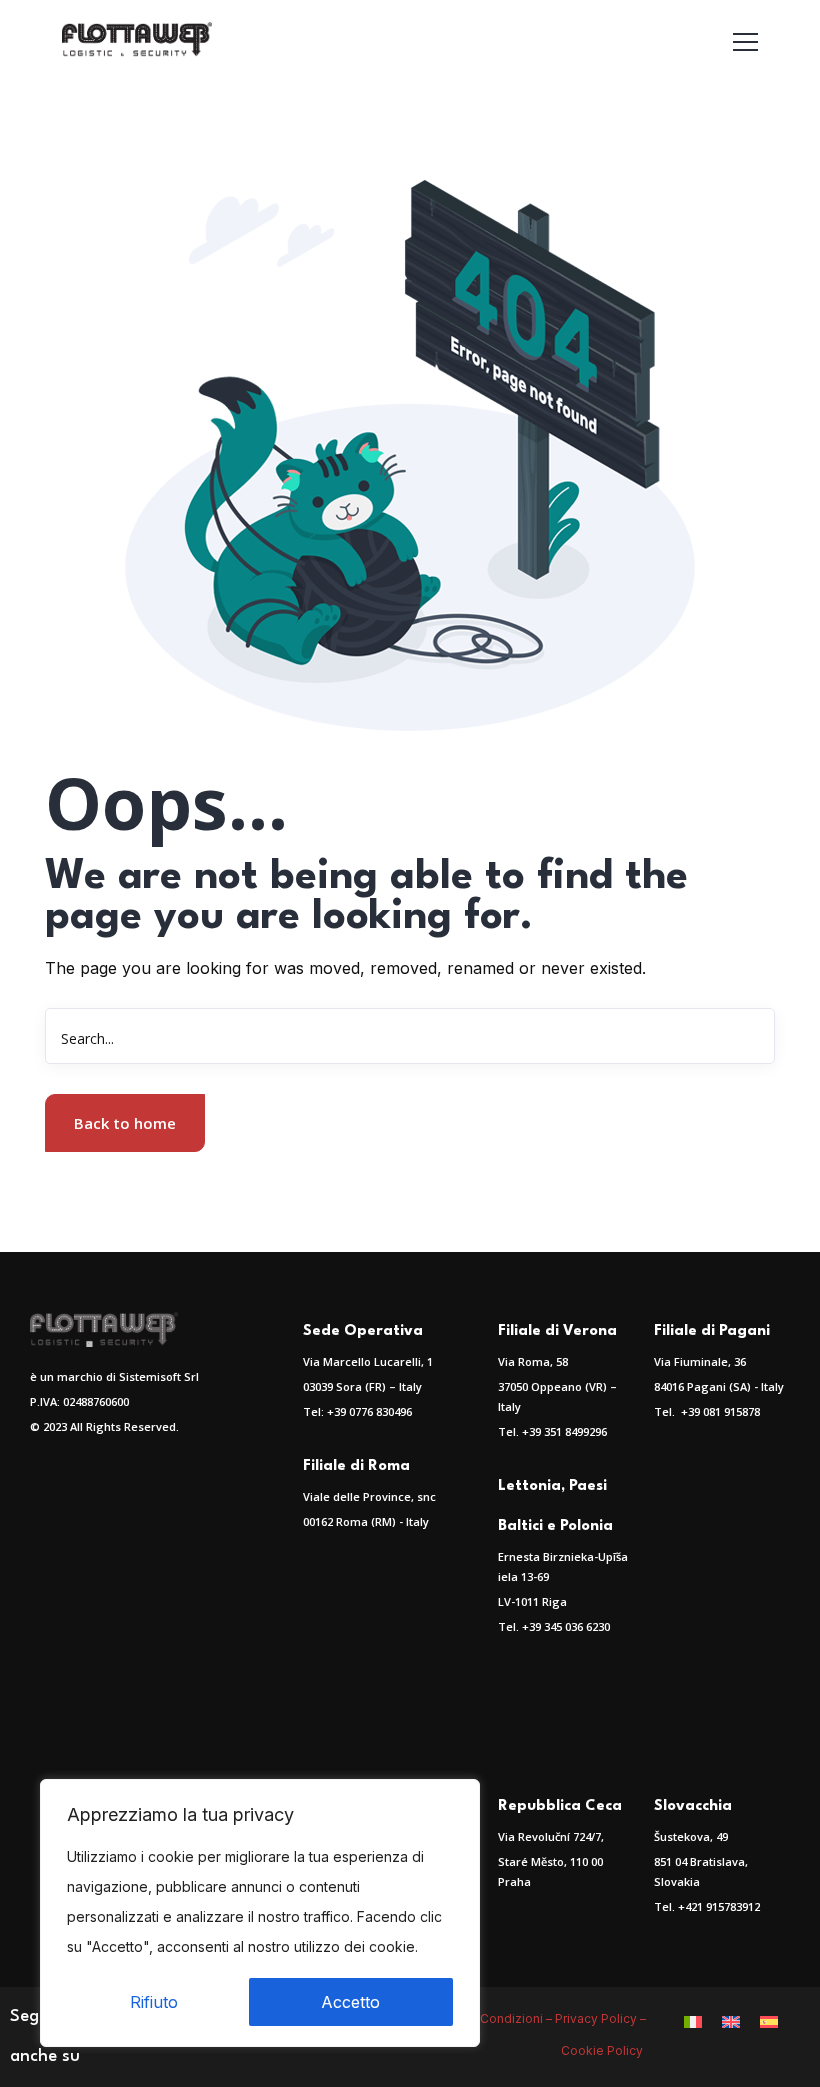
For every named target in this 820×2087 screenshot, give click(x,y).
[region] (260, 1913)
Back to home (125, 1123)
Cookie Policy (603, 2050)
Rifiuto (154, 2002)
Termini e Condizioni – (488, 2018)
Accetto (350, 2002)
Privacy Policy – (600, 2018)
